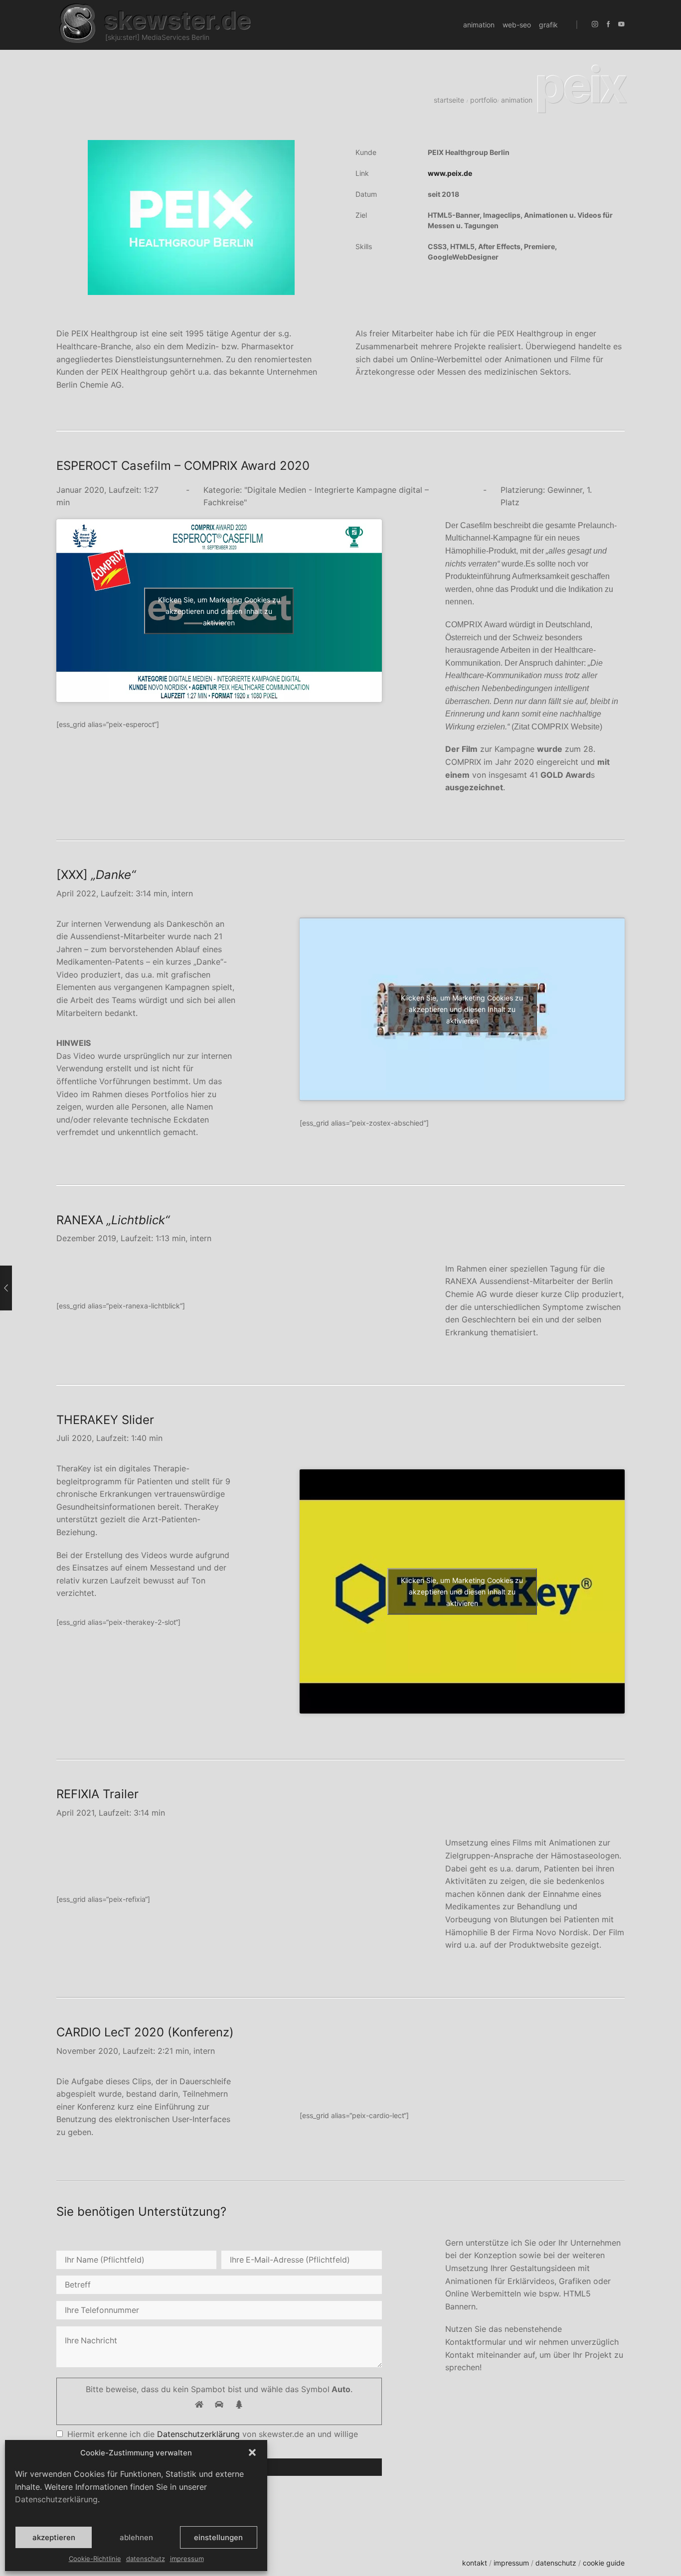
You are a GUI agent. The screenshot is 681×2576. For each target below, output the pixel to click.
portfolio (484, 100)
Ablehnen (136, 2537)
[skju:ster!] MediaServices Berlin (157, 37)
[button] (252, 2452)
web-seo (517, 25)
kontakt (475, 2563)
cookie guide (604, 2563)
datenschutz (146, 2559)
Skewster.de (177, 20)
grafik (548, 25)
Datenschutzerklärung (56, 2499)
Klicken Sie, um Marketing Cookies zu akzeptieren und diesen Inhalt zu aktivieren (219, 611)
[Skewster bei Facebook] (608, 25)
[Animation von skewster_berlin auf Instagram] (595, 25)
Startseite (449, 100)
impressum (187, 2559)
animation (479, 25)
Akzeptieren (54, 2537)
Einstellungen (218, 2537)
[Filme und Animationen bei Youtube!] (621, 25)
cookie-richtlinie (95, 2559)
